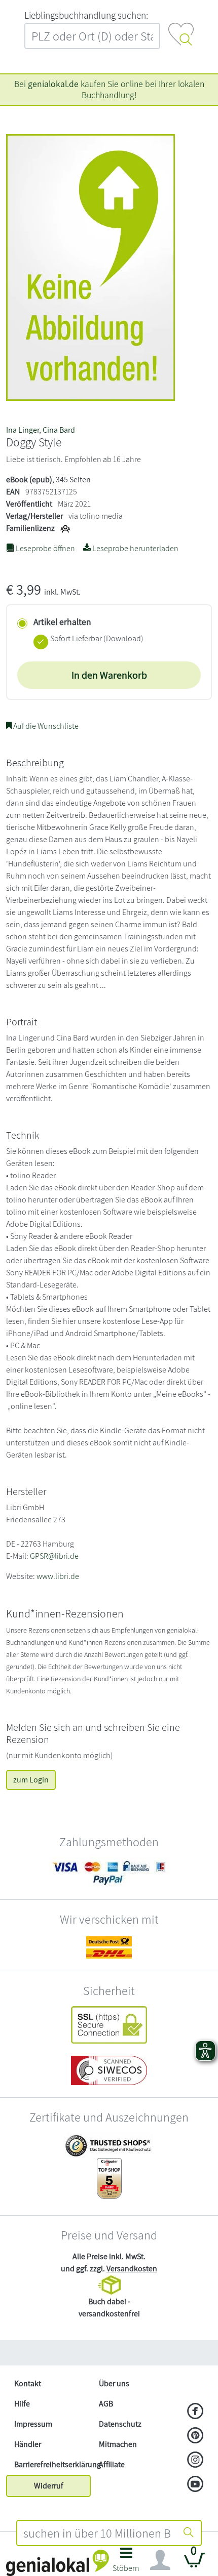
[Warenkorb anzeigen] (195, 2564)
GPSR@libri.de (54, 1556)
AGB (106, 2404)
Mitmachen (118, 2444)
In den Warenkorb (109, 675)
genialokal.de (53, 84)
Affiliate (112, 2464)
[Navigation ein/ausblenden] (160, 2560)
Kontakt (28, 2383)
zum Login (31, 1780)
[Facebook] (195, 2412)
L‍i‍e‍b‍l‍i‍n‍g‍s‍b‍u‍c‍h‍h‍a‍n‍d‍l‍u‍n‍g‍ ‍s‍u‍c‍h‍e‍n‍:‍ (86, 15)
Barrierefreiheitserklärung (52, 2464)
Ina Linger (23, 430)
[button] (126, 2563)
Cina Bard (59, 430)
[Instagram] (195, 2461)
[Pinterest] (195, 2436)
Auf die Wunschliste (45, 726)
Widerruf (49, 2486)
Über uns (114, 2383)
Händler (28, 2444)
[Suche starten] (189, 2533)
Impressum (33, 2424)
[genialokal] (58, 2562)
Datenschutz (120, 2424)
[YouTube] (195, 2485)
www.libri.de (58, 1576)
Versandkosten (132, 2269)
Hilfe (22, 2404)
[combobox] (97, 2533)
